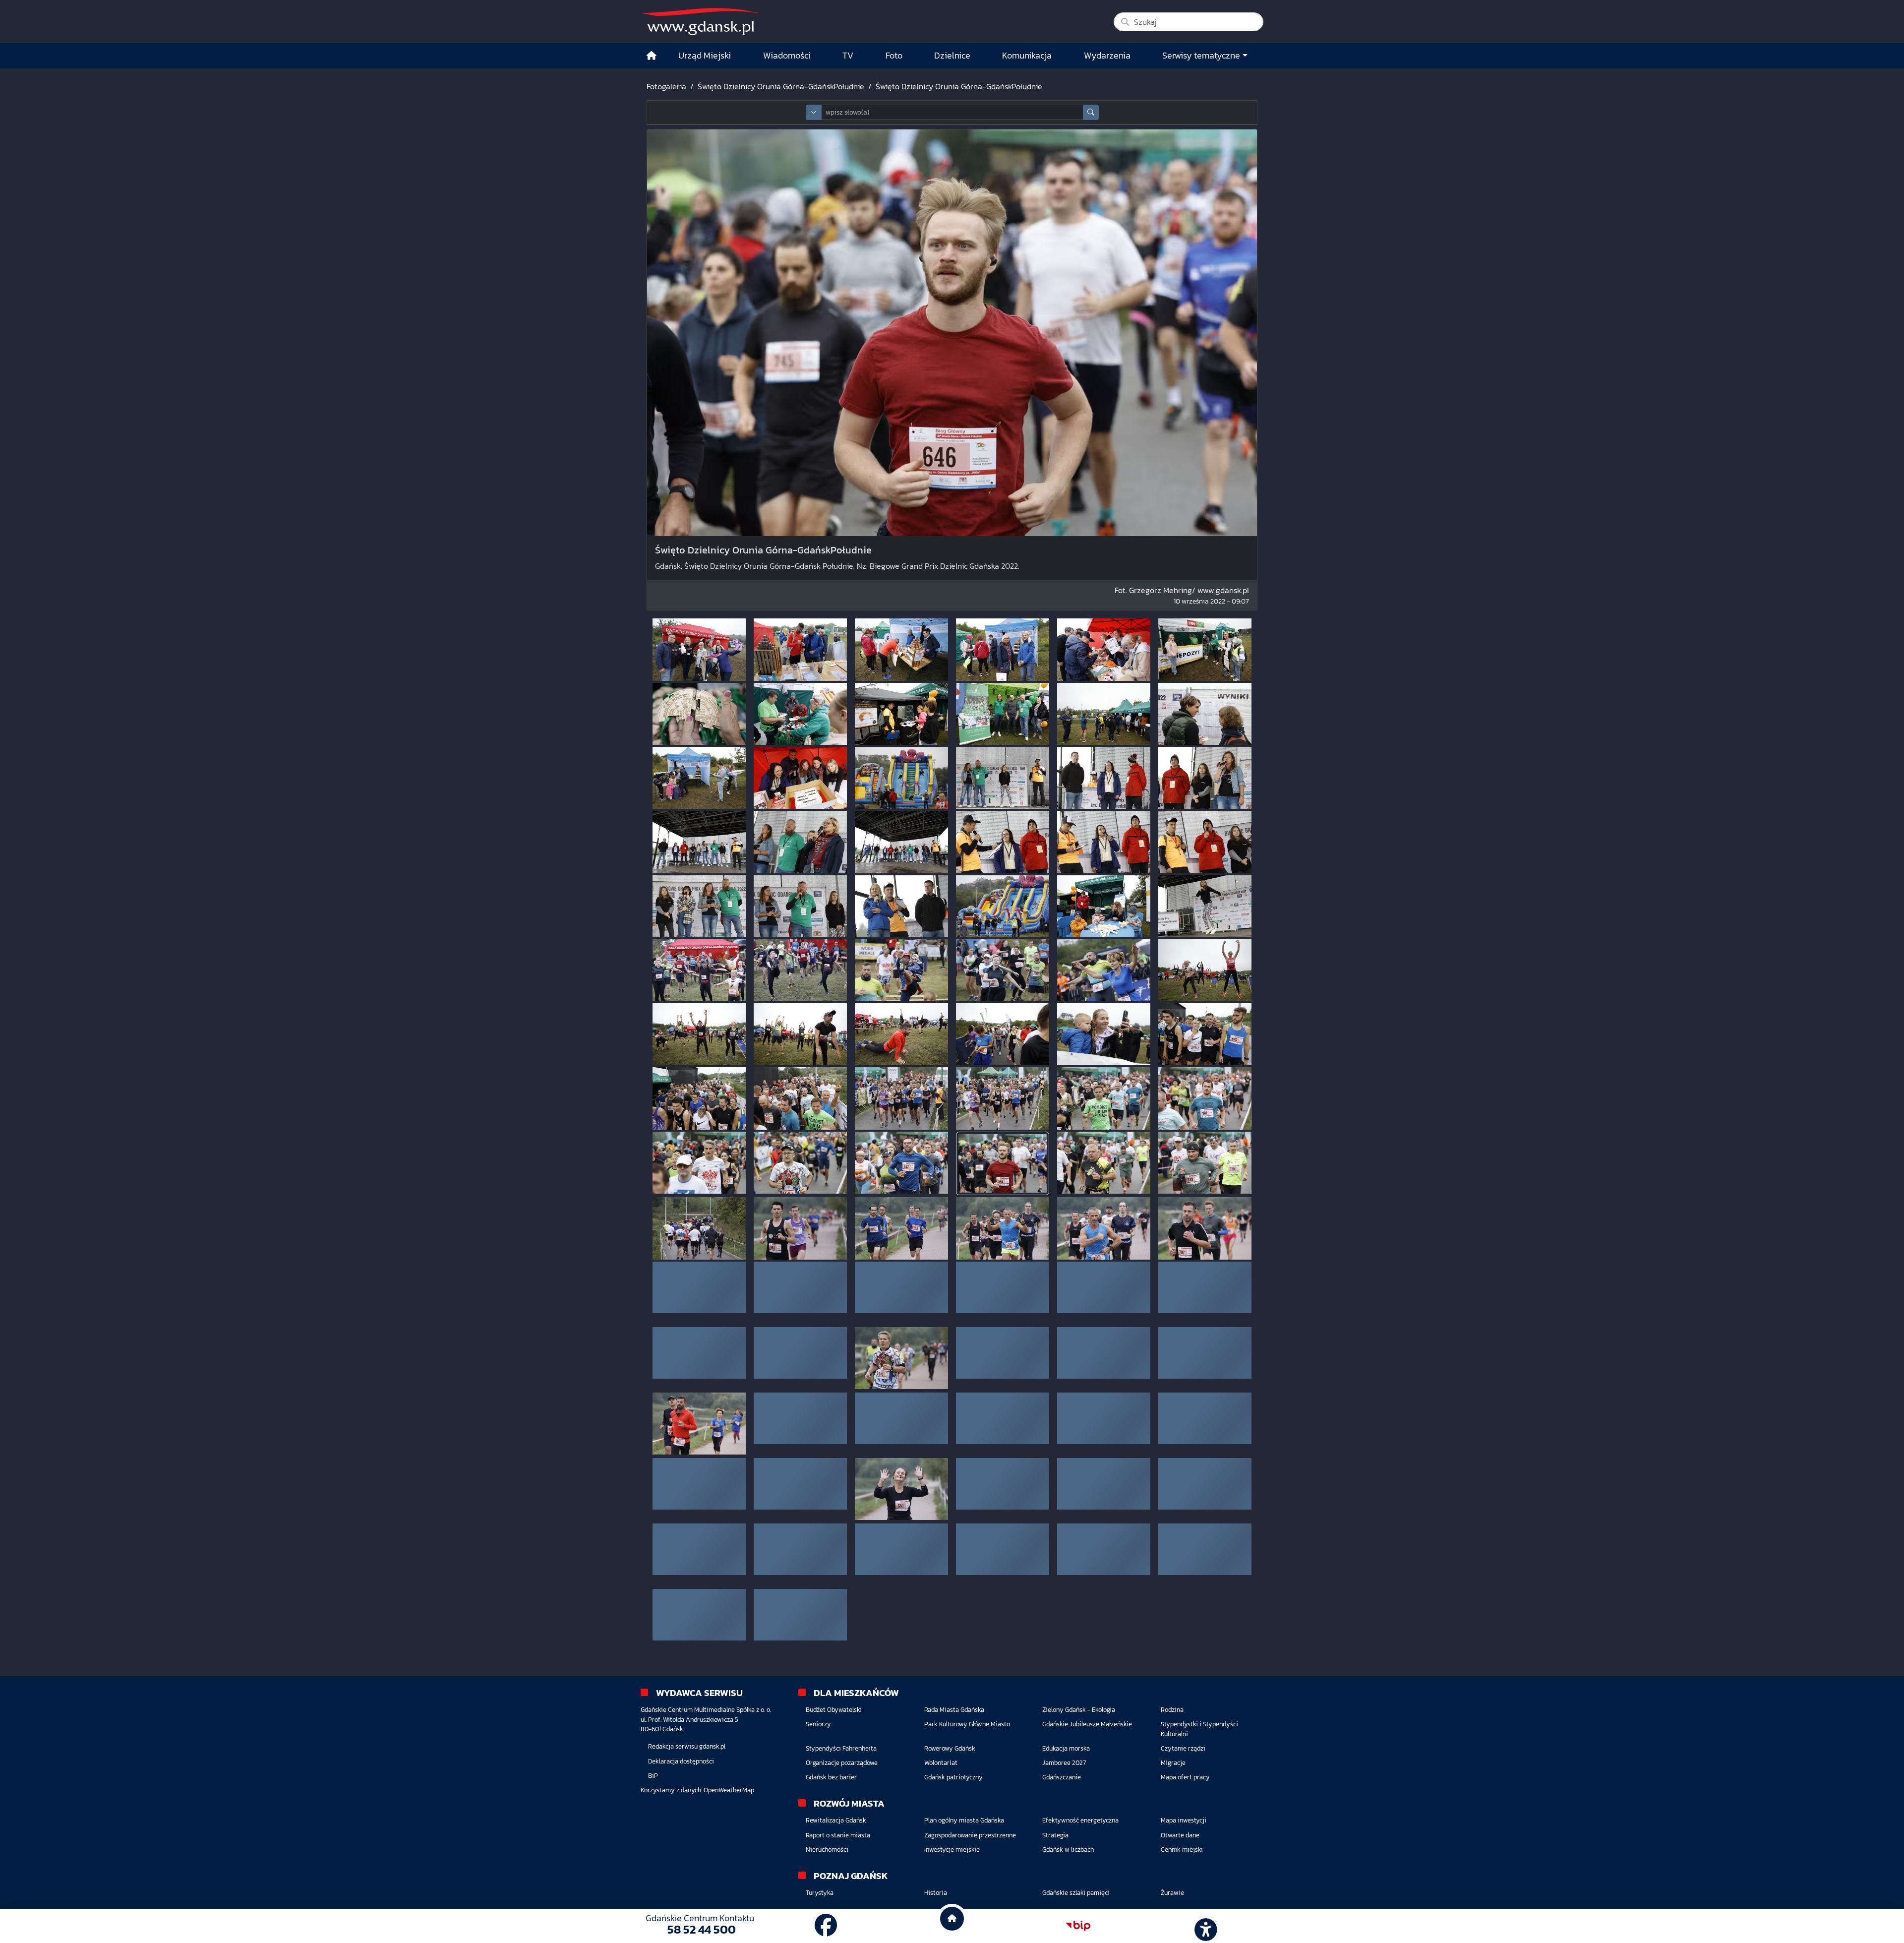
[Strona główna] (652, 56)
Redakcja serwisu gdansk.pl (687, 1795)
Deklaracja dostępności (681, 1810)
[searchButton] (1091, 112)
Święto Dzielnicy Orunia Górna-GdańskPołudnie (781, 86)
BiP (653, 1825)
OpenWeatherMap (729, 1839)
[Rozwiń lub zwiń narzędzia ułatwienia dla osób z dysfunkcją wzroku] (1204, 1926)
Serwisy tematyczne (1201, 56)
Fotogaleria (666, 86)
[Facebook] (826, 1926)
